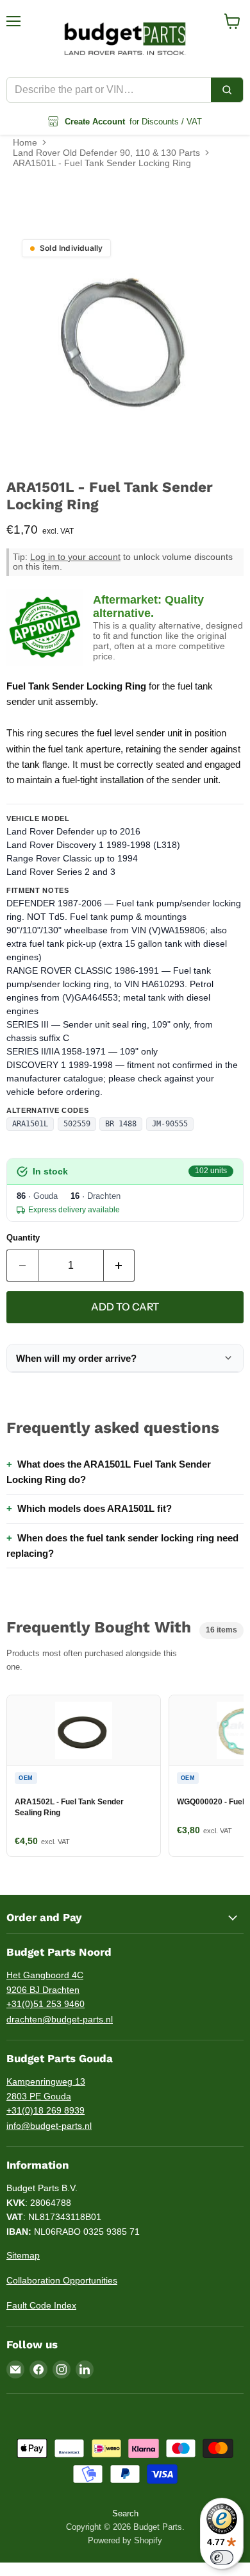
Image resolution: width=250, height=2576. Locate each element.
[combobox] (109, 90)
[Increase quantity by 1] (120, 1266)
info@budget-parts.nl (49, 2126)
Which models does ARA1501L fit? (95, 1508)
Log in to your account (75, 557)
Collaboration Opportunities (62, 2280)
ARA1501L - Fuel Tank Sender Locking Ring (102, 163)
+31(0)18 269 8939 (46, 2110)
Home (25, 142)
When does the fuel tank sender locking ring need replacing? (122, 1546)
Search (125, 2513)
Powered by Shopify (125, 2540)
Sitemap (23, 2255)
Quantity (23, 1238)
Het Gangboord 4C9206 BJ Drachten (45, 1982)
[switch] (222, 2557)
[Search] (227, 90)
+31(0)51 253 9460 (46, 2004)
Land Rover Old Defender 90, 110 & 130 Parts (106, 153)
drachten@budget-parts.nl (60, 2019)
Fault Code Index (41, 2305)
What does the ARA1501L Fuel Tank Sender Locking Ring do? (109, 1472)
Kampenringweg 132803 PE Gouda (46, 2089)
